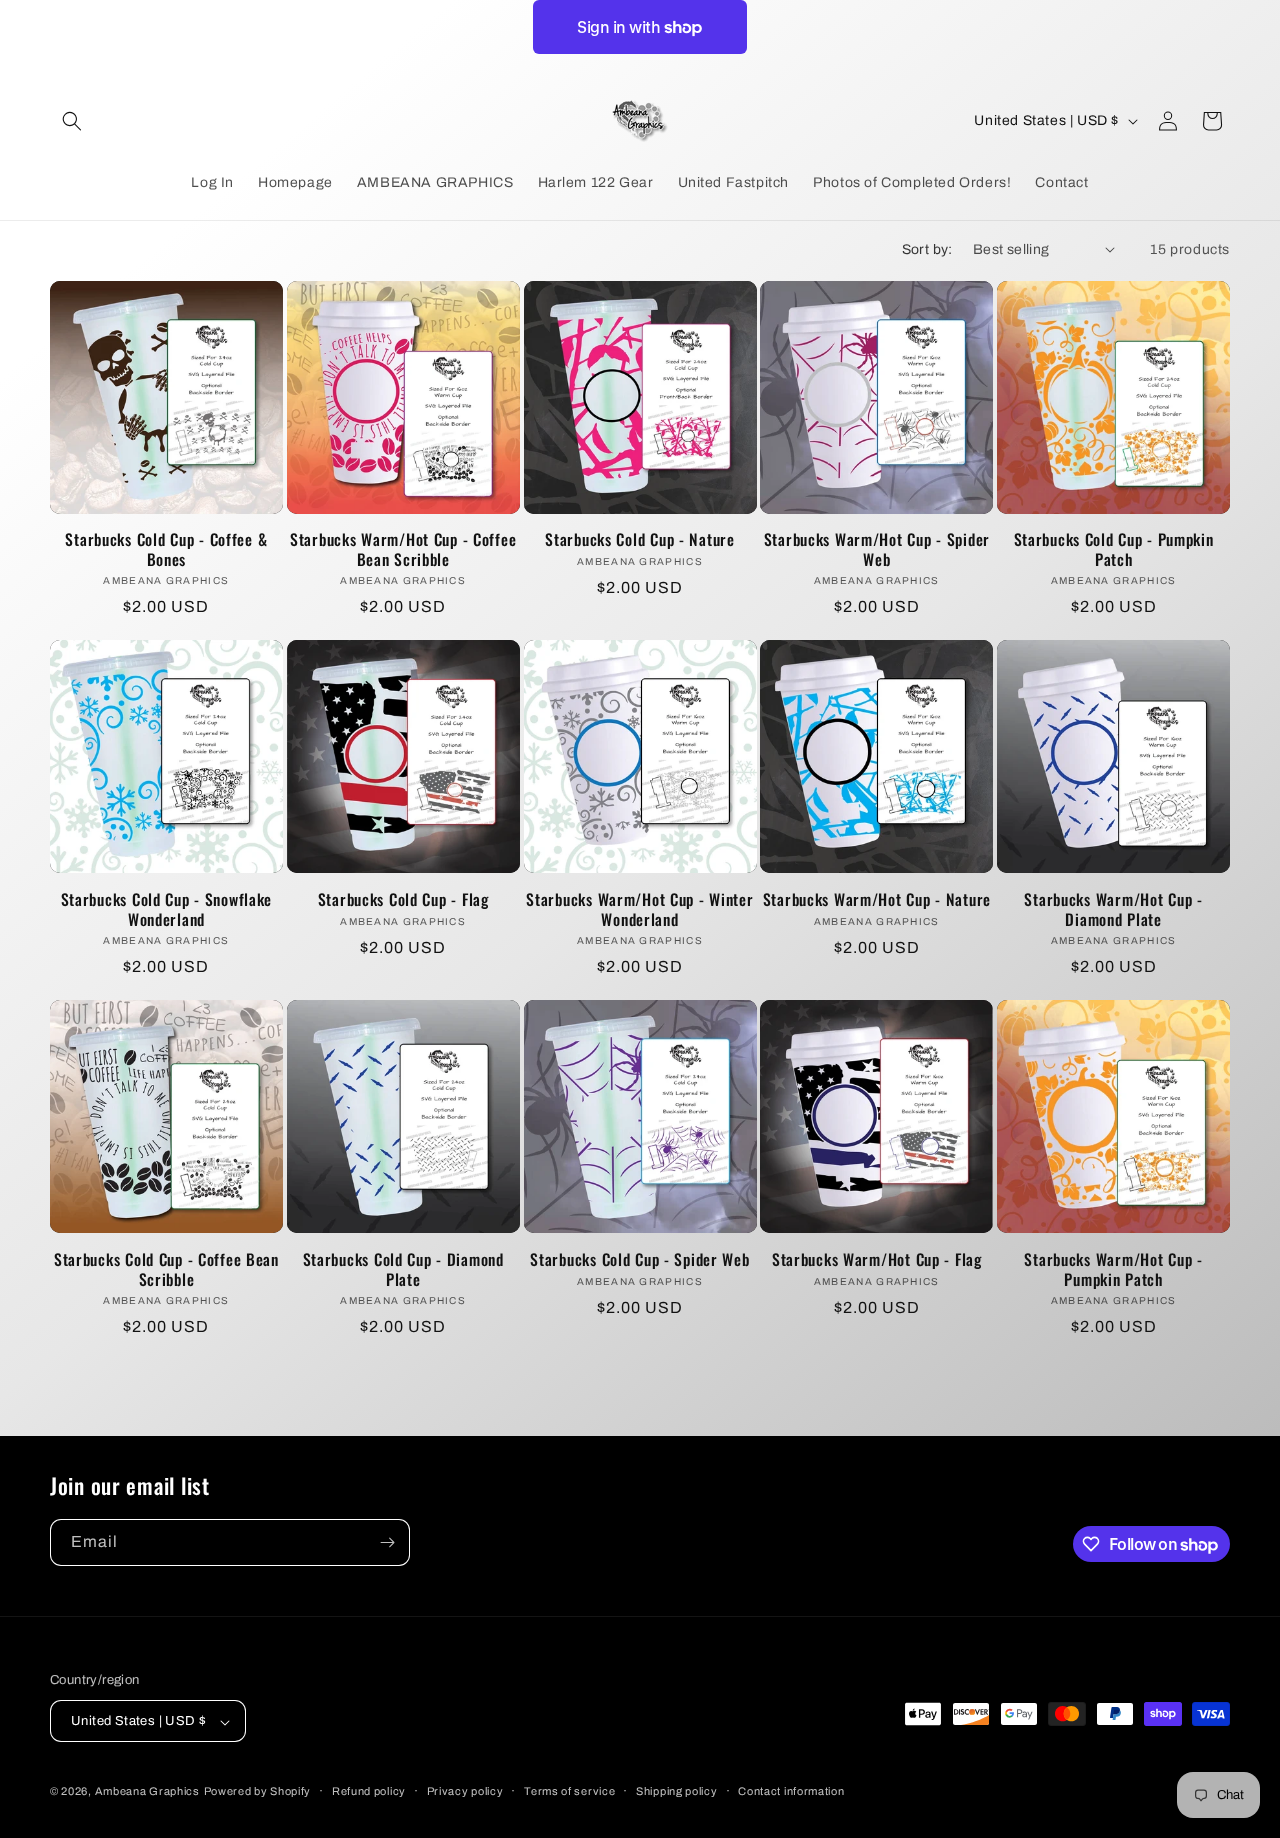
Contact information (791, 1791)
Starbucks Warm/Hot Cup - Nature (877, 899)
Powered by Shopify (258, 1792)
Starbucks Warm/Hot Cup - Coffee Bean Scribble (403, 549)
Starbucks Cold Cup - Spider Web (639, 1259)
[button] (72, 121)
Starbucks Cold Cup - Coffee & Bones (166, 549)
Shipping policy (677, 1791)
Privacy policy (465, 1791)
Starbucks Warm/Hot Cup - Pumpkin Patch (1113, 1269)
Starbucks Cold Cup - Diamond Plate (403, 1269)
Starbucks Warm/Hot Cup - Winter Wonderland (639, 909)
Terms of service (569, 1791)
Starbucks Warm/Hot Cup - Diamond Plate (1113, 909)
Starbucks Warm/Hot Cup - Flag (877, 1259)
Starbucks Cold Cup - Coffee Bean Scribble (166, 1269)
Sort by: (927, 249)
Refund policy (369, 1791)
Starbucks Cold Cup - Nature (639, 539)
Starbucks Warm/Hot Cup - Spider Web (877, 549)
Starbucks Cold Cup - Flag (403, 899)
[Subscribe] (387, 1542)
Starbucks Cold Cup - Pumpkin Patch (1114, 549)
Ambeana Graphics (147, 1792)
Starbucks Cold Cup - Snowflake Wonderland (167, 909)
